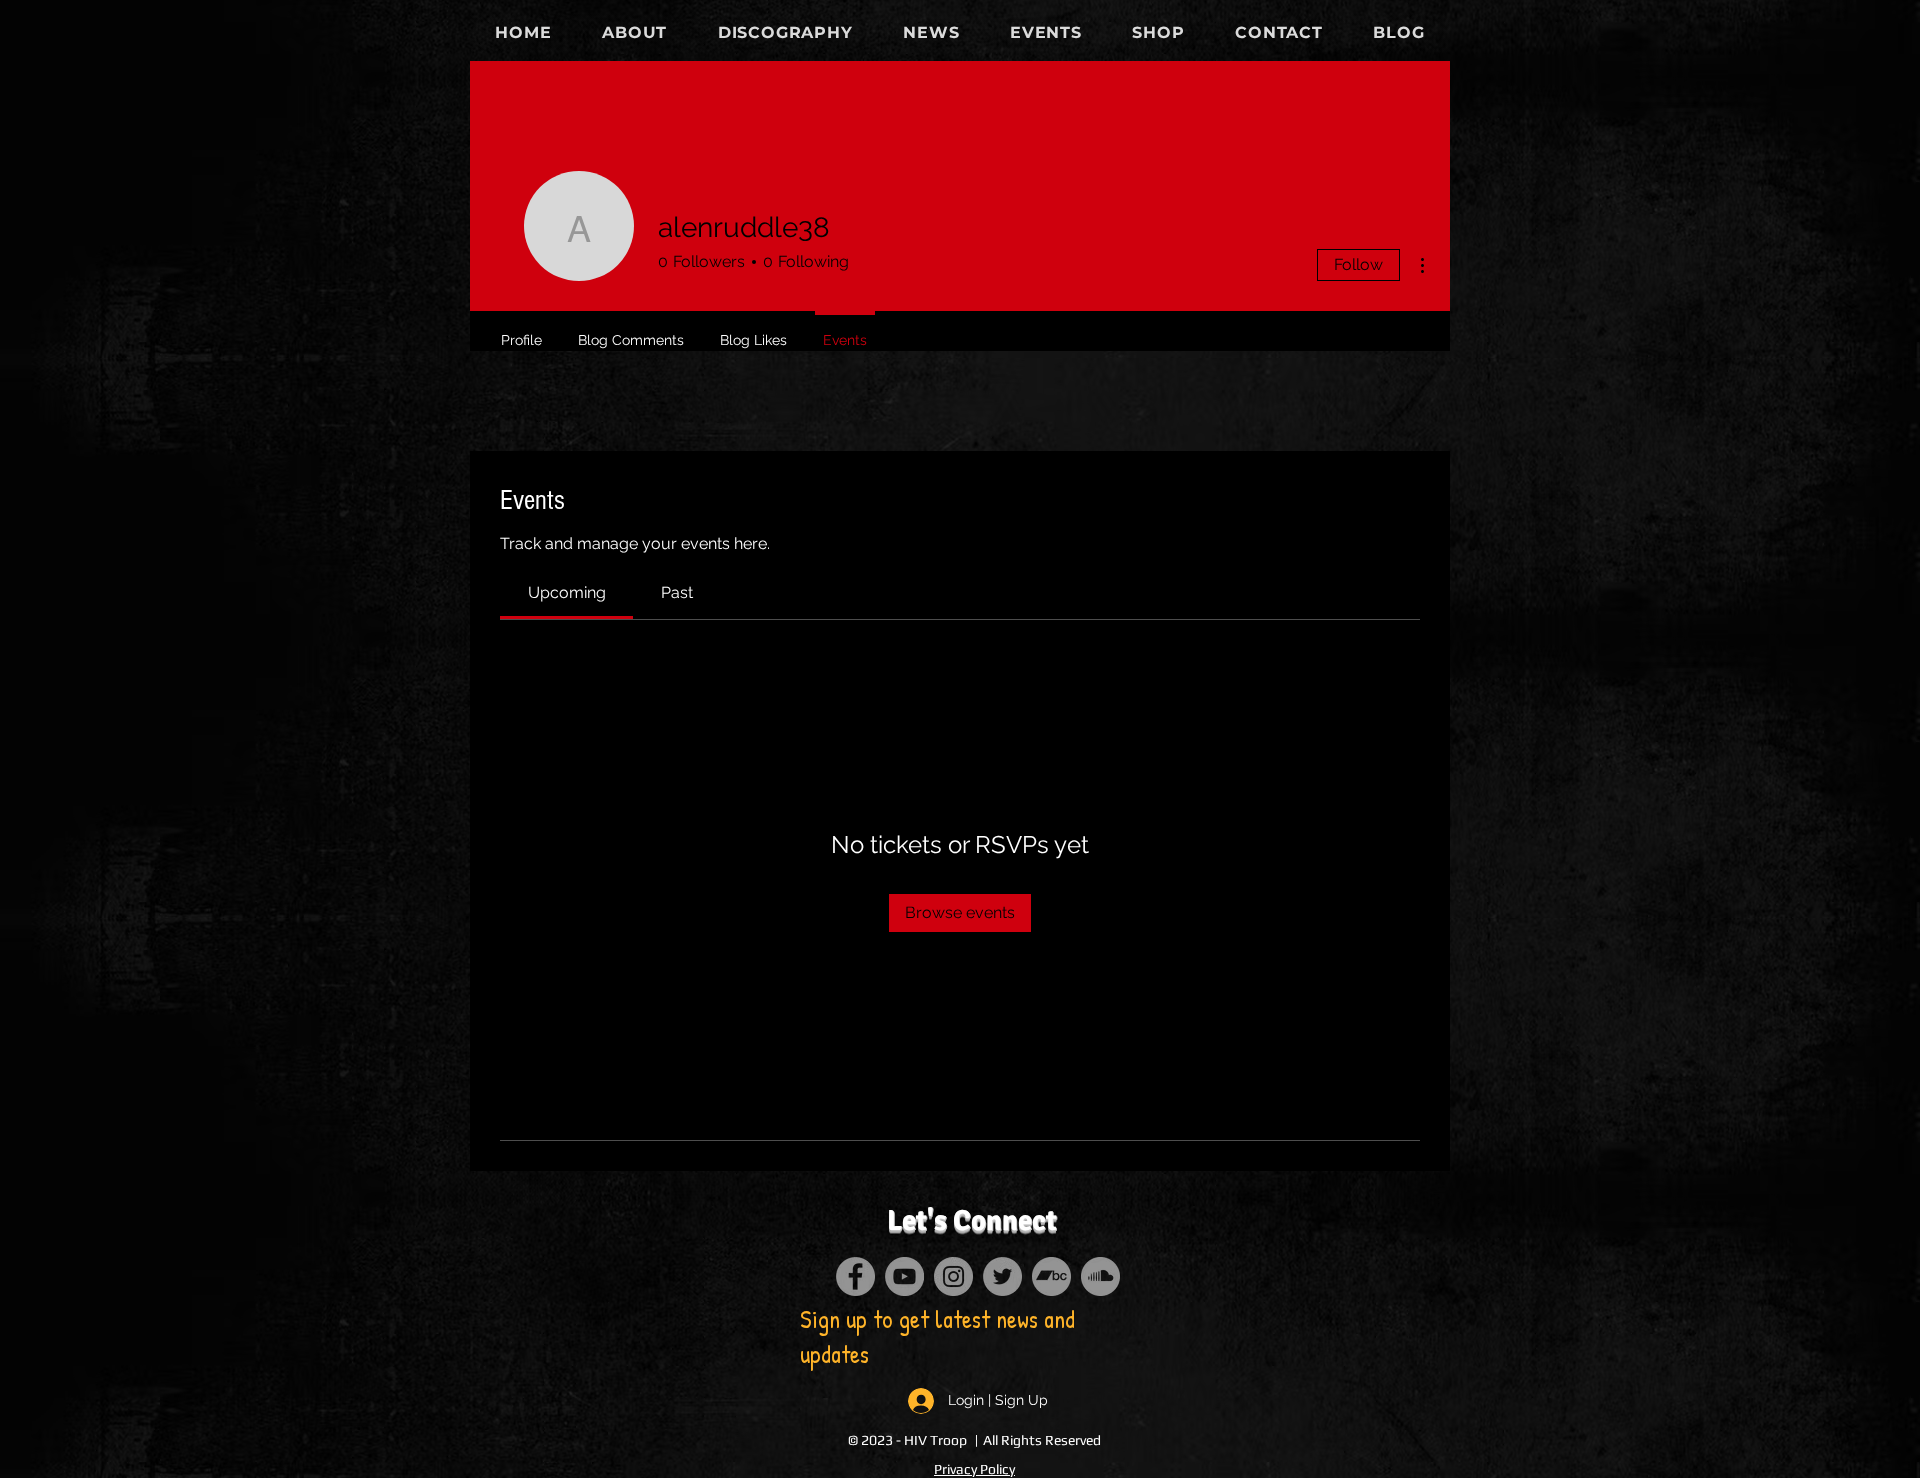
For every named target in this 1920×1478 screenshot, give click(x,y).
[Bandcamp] (1051, 1276)
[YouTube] (904, 1276)
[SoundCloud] (1100, 1276)
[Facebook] (855, 1276)
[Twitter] (1002, 1276)
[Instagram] (953, 1276)
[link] (567, 592)
